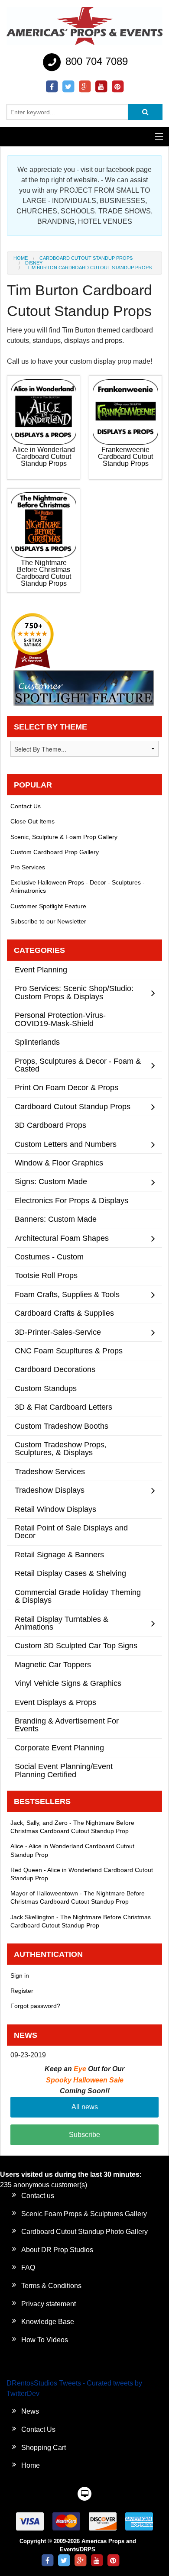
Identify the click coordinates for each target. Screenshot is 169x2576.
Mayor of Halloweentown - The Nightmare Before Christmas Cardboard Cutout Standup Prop (78, 1897)
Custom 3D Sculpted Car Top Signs (76, 1645)
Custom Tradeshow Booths (62, 1426)
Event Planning (41, 970)
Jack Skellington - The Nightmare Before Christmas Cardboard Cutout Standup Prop (81, 1921)
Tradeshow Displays (50, 1490)
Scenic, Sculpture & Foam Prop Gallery (64, 837)
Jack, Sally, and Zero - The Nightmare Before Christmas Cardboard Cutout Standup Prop (72, 1827)
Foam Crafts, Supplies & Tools (67, 1294)
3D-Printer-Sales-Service (58, 1332)
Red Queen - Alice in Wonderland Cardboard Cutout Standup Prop (82, 1874)
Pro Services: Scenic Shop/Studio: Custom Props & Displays (74, 992)
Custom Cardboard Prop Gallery (55, 852)
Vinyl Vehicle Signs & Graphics (68, 1683)
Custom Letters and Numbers (66, 1144)
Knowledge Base (48, 2322)
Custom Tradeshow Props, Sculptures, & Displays (61, 1448)
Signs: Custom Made (51, 1181)
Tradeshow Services (50, 1471)
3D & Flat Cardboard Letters (63, 1407)
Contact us (38, 2196)
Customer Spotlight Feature (48, 906)
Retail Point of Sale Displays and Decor (71, 1532)
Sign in (20, 1976)
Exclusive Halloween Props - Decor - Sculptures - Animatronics (78, 886)
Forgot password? (35, 2006)
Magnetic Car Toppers (53, 1664)
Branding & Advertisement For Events (67, 1725)
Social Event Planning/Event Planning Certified (64, 1770)
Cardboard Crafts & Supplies (64, 1313)
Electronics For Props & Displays (71, 1200)
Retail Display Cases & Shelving (70, 1573)
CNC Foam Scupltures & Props (69, 1351)
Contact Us (26, 806)
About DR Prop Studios (57, 2250)
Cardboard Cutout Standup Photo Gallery (84, 2232)
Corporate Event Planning (59, 1748)
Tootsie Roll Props (46, 1275)
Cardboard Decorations (55, 1369)
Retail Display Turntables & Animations (62, 1623)
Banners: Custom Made (56, 1219)
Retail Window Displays (55, 1509)
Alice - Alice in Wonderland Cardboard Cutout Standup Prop (72, 1850)
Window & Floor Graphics (59, 1163)
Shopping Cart (44, 2448)
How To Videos (45, 2340)
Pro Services (28, 867)
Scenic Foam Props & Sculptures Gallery (84, 2214)
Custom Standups (46, 1388)
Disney (34, 263)
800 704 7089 (95, 61)
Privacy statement (49, 2304)
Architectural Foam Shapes (62, 1238)
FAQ (28, 2268)
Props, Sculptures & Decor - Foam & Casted (78, 1065)
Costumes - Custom (49, 1257)
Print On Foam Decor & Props (67, 1087)
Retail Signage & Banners (59, 1554)
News (30, 2411)
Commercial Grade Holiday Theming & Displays (78, 1596)
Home (21, 258)
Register (22, 1991)
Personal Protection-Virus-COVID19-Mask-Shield (60, 1019)
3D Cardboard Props (50, 1125)
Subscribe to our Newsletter (48, 921)
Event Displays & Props (55, 1702)
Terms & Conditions (51, 2286)
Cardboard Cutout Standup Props (86, 258)
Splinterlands (37, 1042)
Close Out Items (32, 821)
